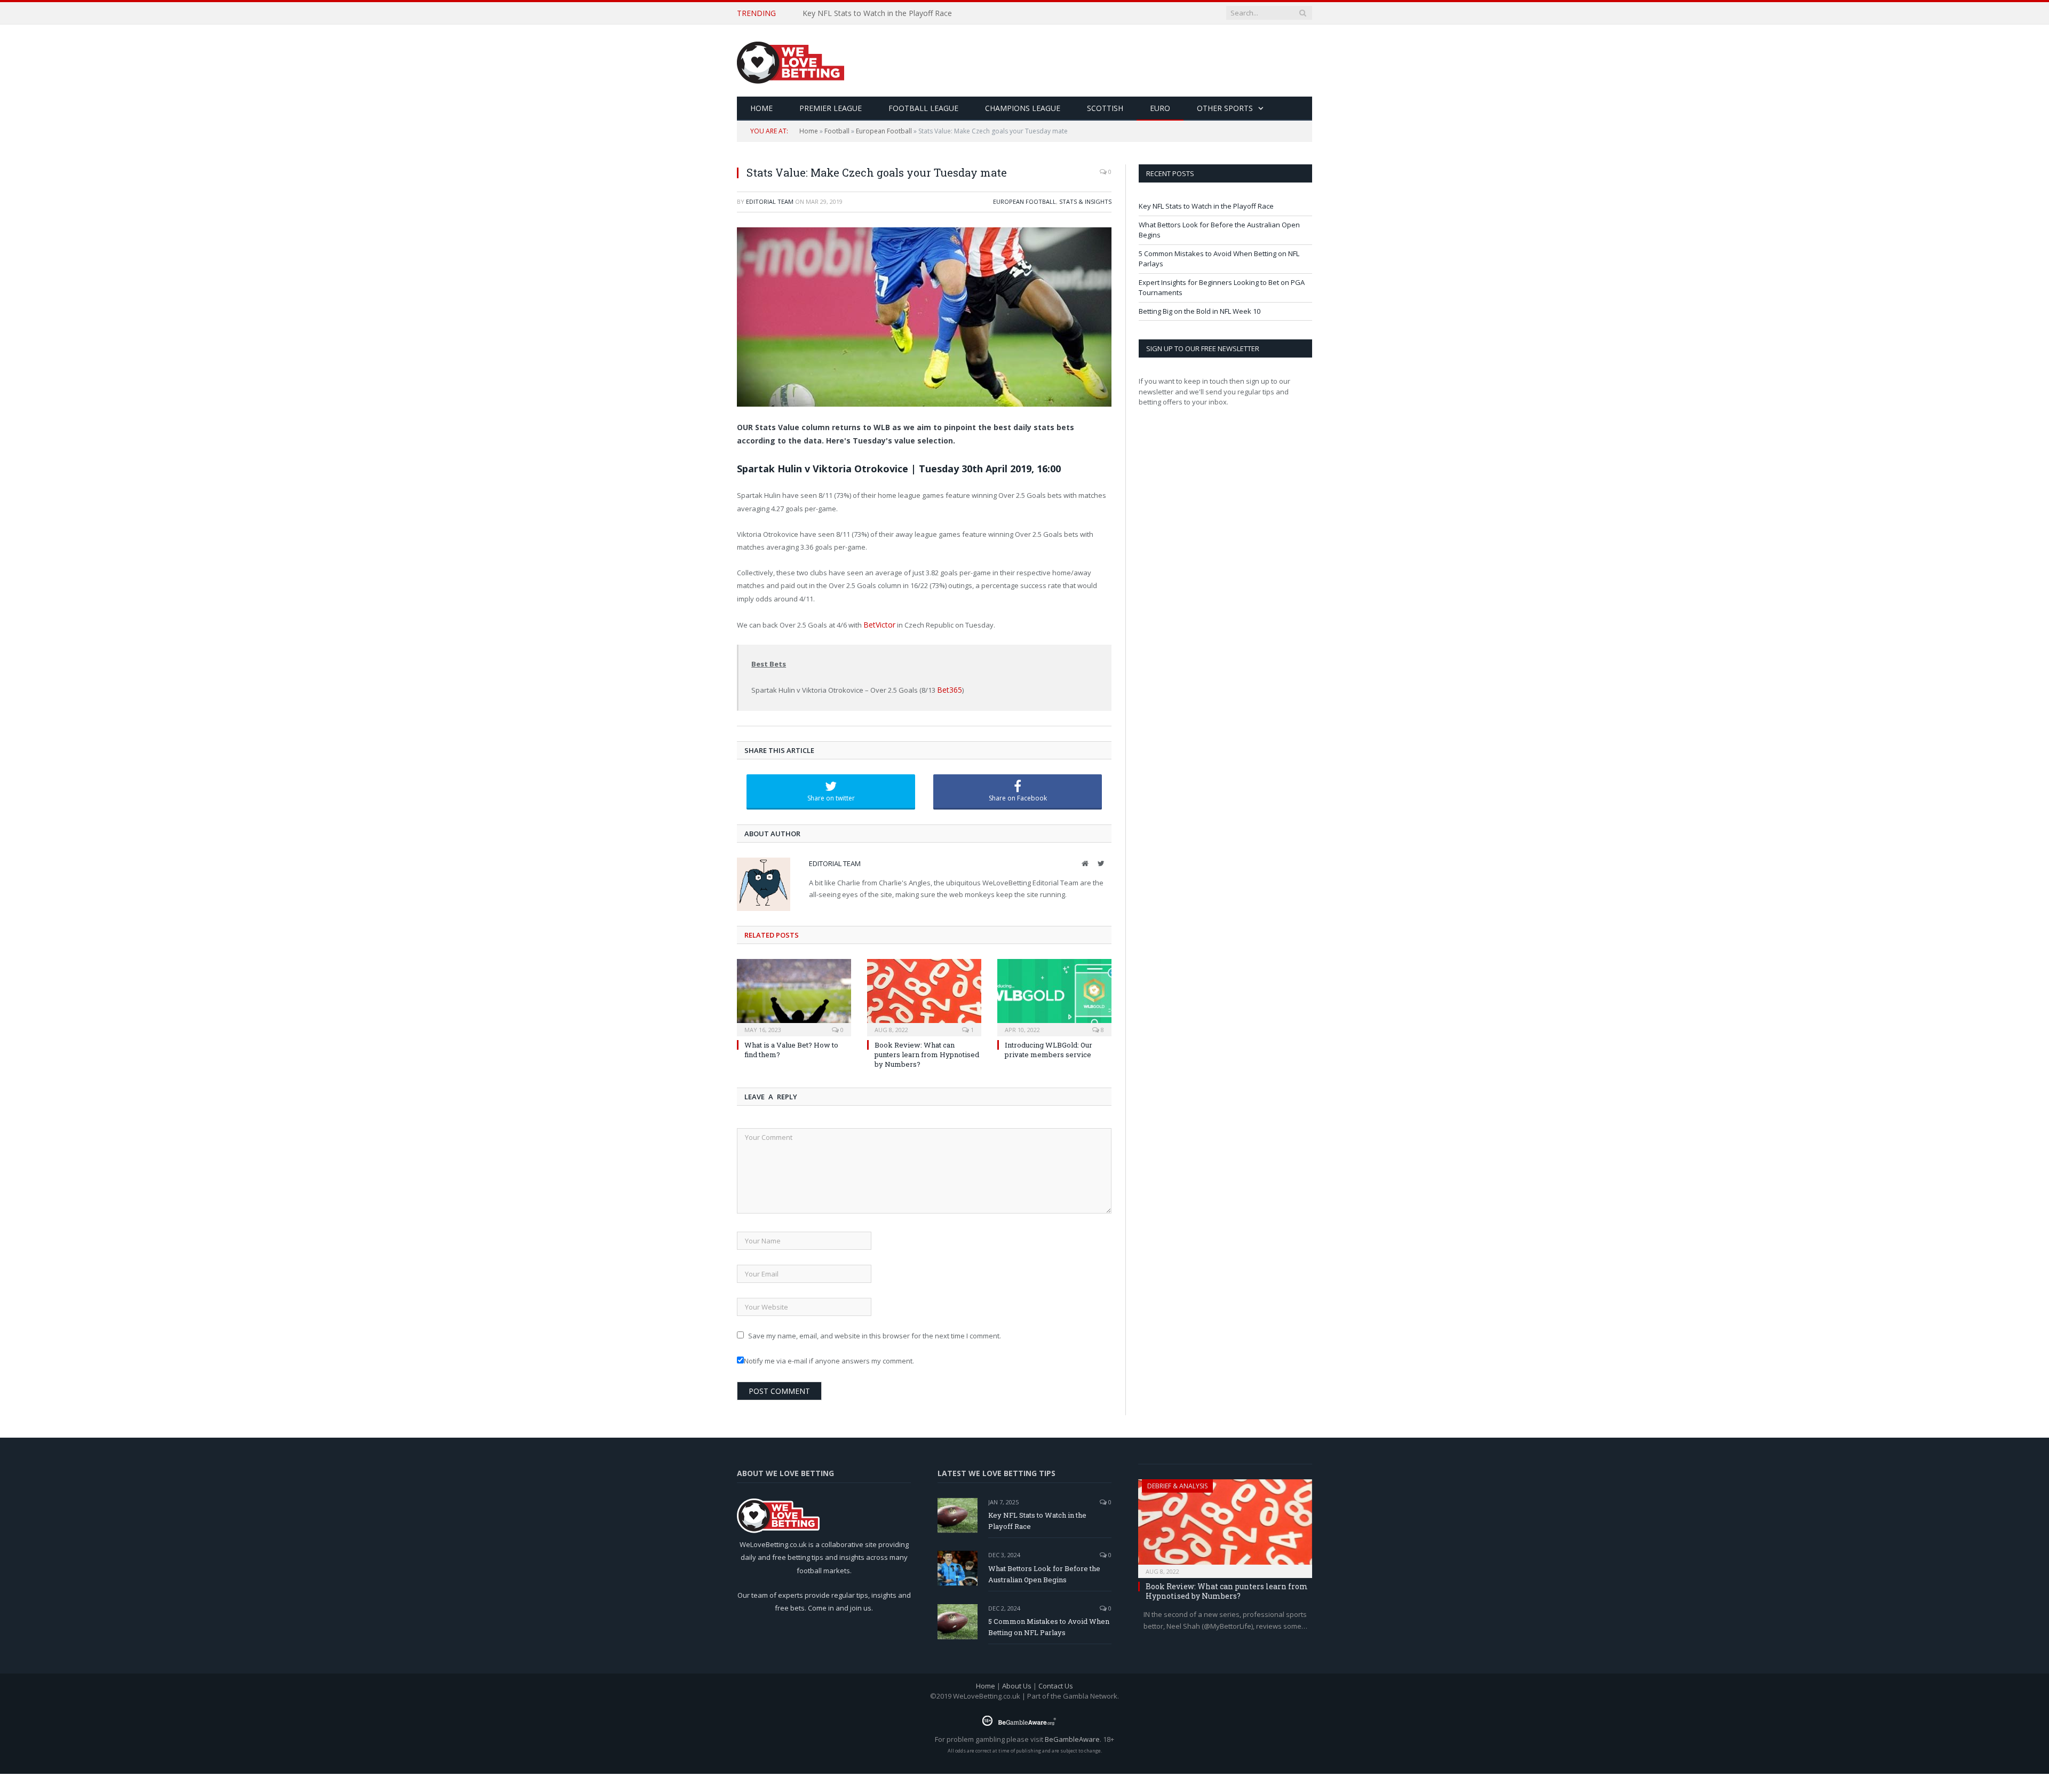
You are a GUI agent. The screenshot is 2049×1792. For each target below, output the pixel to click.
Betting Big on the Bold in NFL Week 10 (1200, 311)
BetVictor (878, 624)
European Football (884, 131)
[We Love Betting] (791, 61)
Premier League (831, 108)
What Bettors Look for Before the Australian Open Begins (903, 13)
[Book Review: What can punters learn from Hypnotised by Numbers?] (924, 994)
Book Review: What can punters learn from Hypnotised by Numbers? (927, 1052)
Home (809, 131)
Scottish (1105, 108)
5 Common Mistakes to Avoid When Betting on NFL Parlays (1049, 1625)
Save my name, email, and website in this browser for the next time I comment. (875, 1334)
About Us (1017, 1684)
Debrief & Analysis (1177, 1484)
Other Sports (1225, 108)
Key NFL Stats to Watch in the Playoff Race (1206, 206)
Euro (1160, 108)
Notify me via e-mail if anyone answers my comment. (829, 1359)
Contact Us (1056, 1684)
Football (837, 131)
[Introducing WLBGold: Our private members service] (1054, 994)
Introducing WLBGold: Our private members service (1049, 1048)
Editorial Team (770, 201)
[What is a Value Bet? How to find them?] (794, 994)
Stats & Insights (1085, 201)
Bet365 (948, 689)
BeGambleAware (1072, 1737)
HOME (761, 108)
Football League (923, 108)
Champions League (1023, 108)
